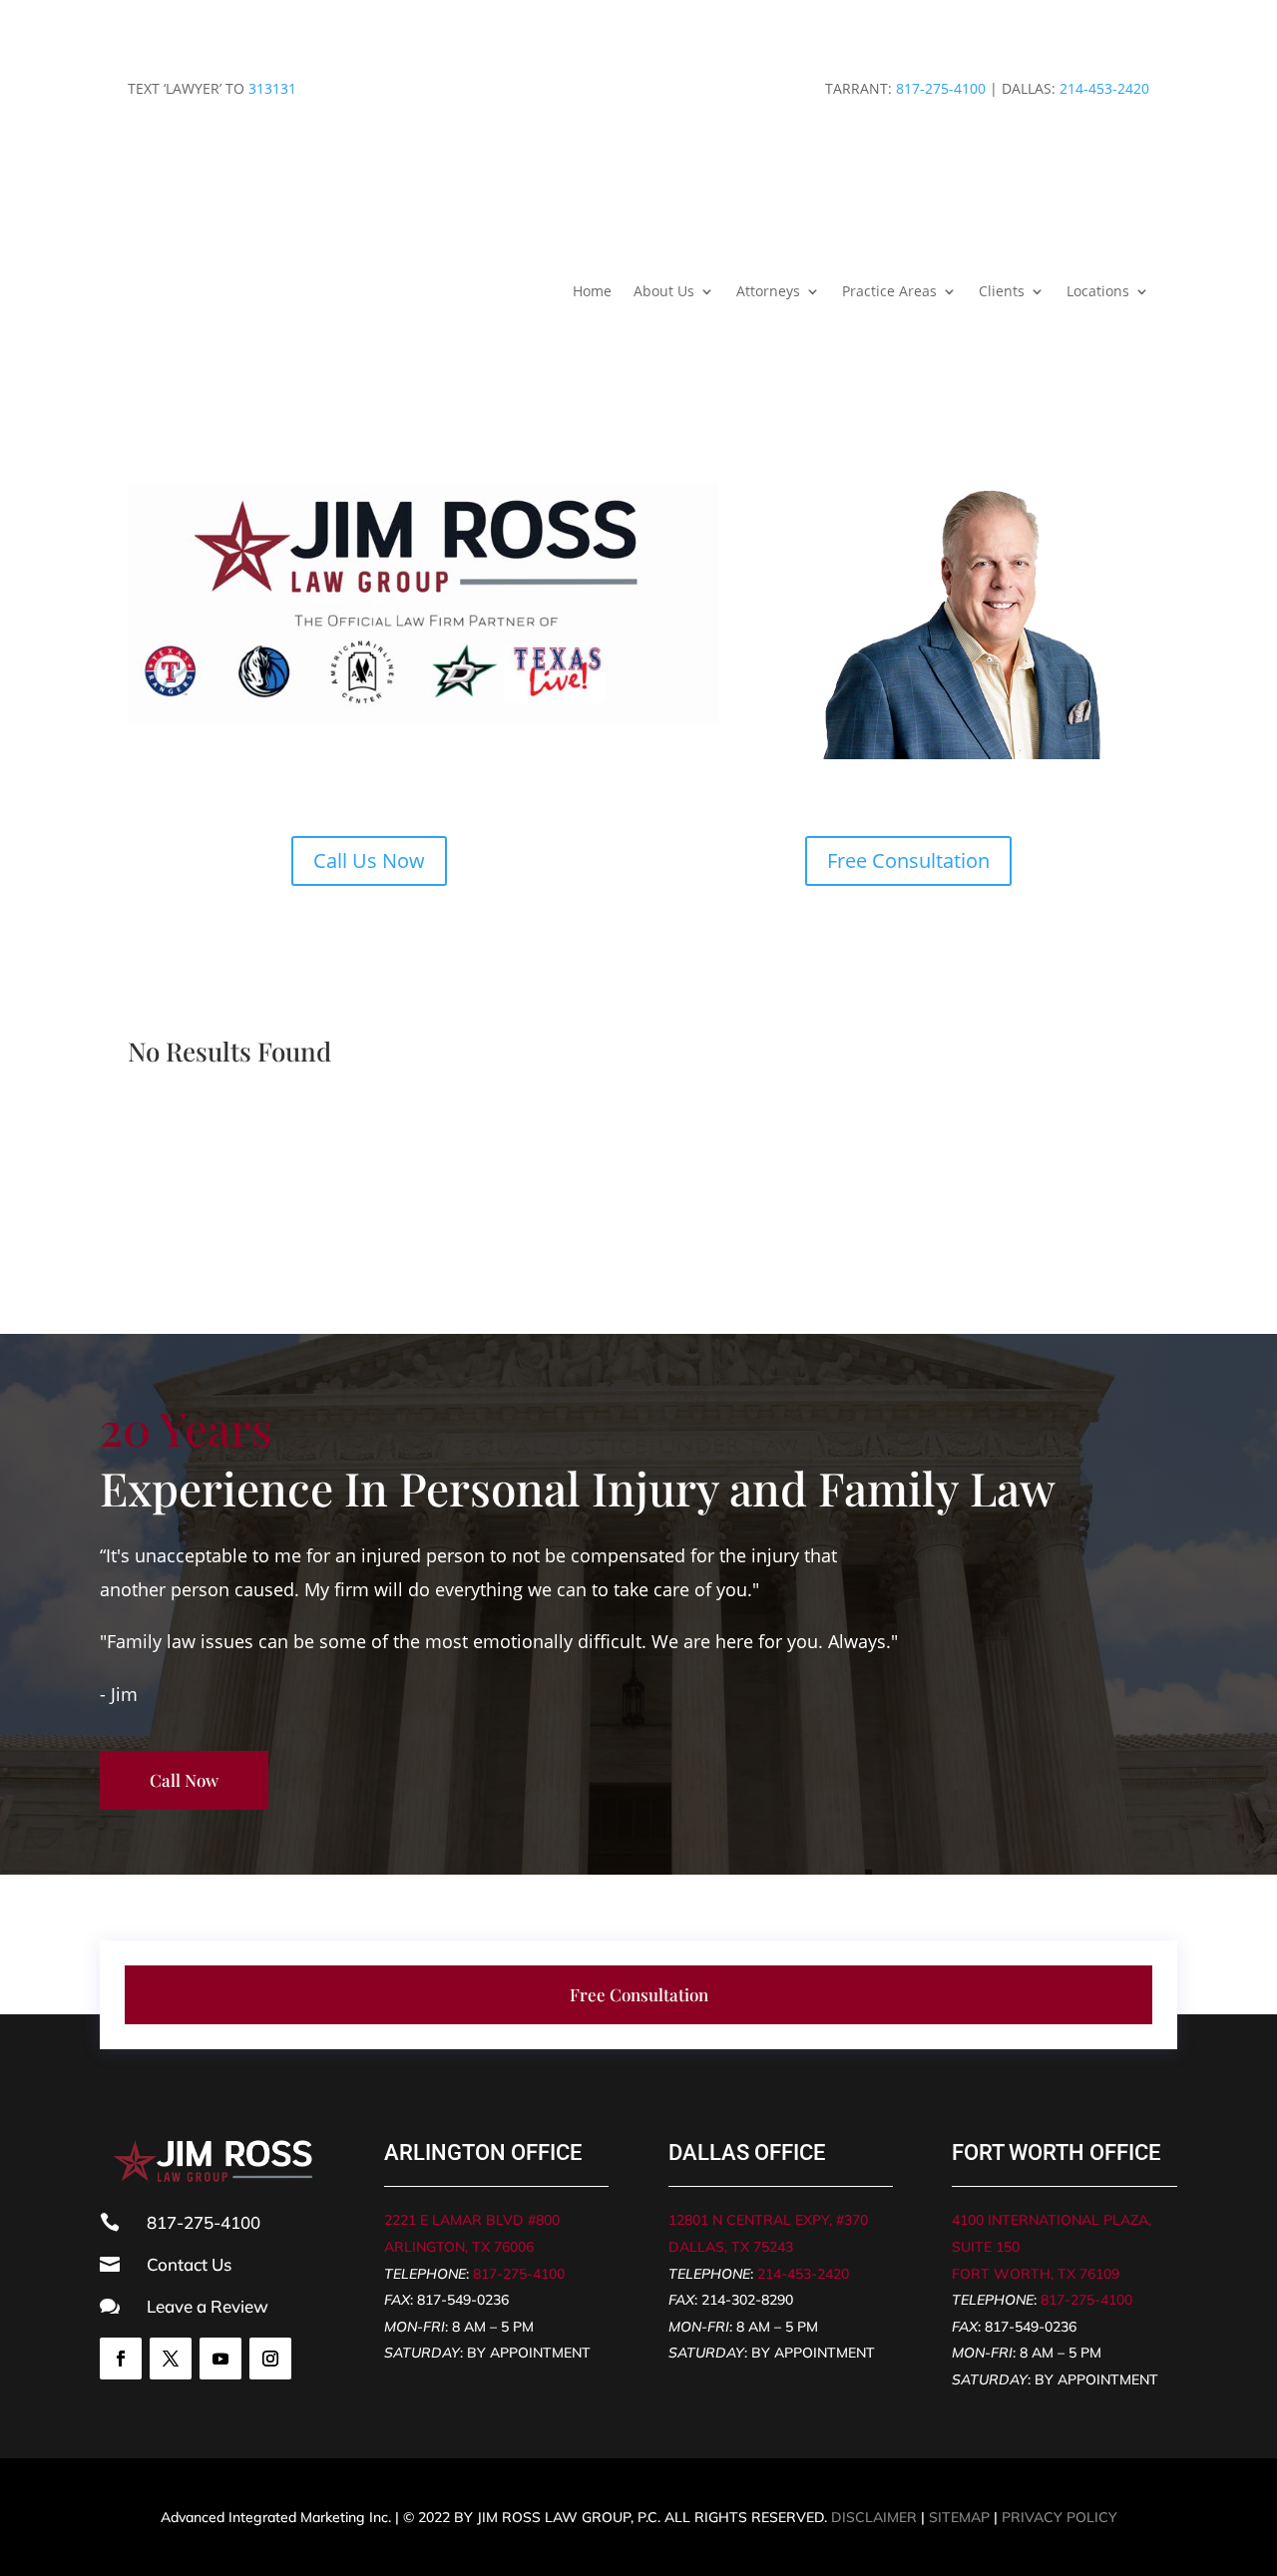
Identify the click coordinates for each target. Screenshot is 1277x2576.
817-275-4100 (941, 88)
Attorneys (768, 291)
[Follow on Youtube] (220, 2359)
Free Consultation (908, 860)
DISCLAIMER (874, 2517)
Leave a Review (208, 2306)
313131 (272, 88)
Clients (1002, 291)
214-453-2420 (1104, 88)
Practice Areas (889, 291)
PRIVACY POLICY (1060, 2517)
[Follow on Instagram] (270, 2359)
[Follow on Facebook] (121, 2359)
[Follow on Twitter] (171, 2359)
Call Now (184, 1780)
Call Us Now (369, 860)
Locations (1098, 291)
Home (592, 291)
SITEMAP (959, 2517)
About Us (664, 291)
